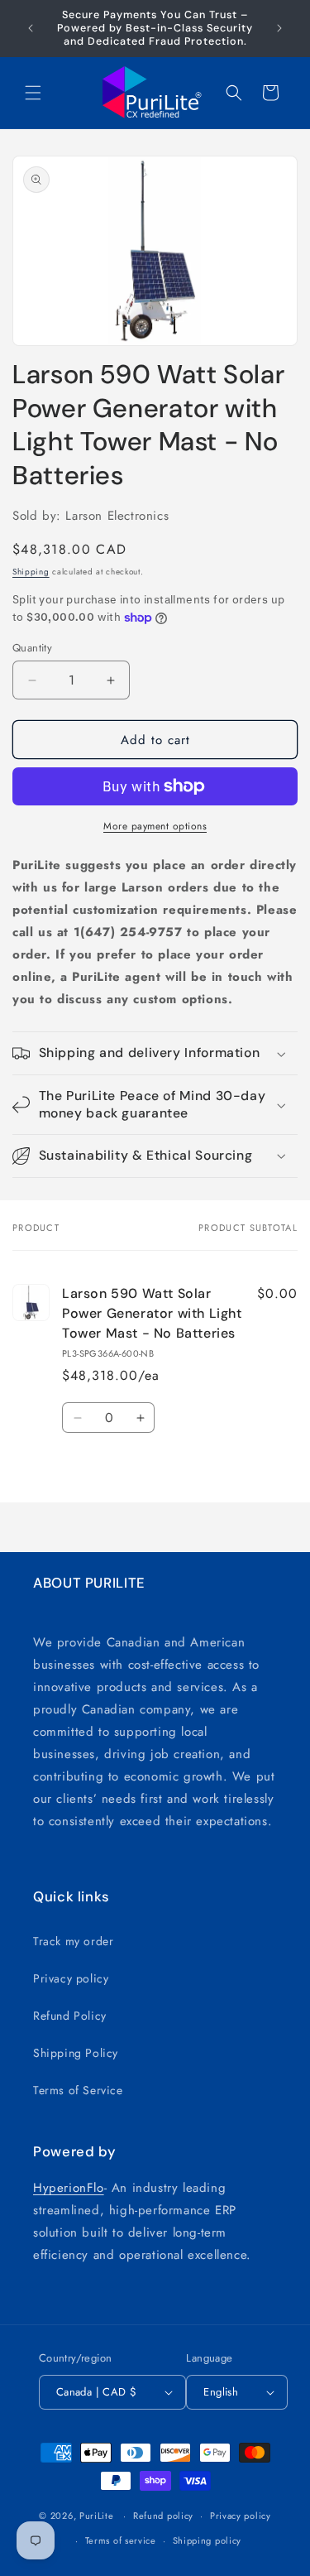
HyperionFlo (69, 2188)
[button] (33, 93)
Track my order (73, 1941)
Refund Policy (70, 2016)
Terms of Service (78, 2090)
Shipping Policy (76, 2053)
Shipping (31, 572)
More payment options (155, 826)
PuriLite (97, 2516)
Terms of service (121, 2540)
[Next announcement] (279, 28)
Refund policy (163, 2516)
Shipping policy (207, 2540)
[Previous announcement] (31, 28)
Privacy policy (71, 1978)
